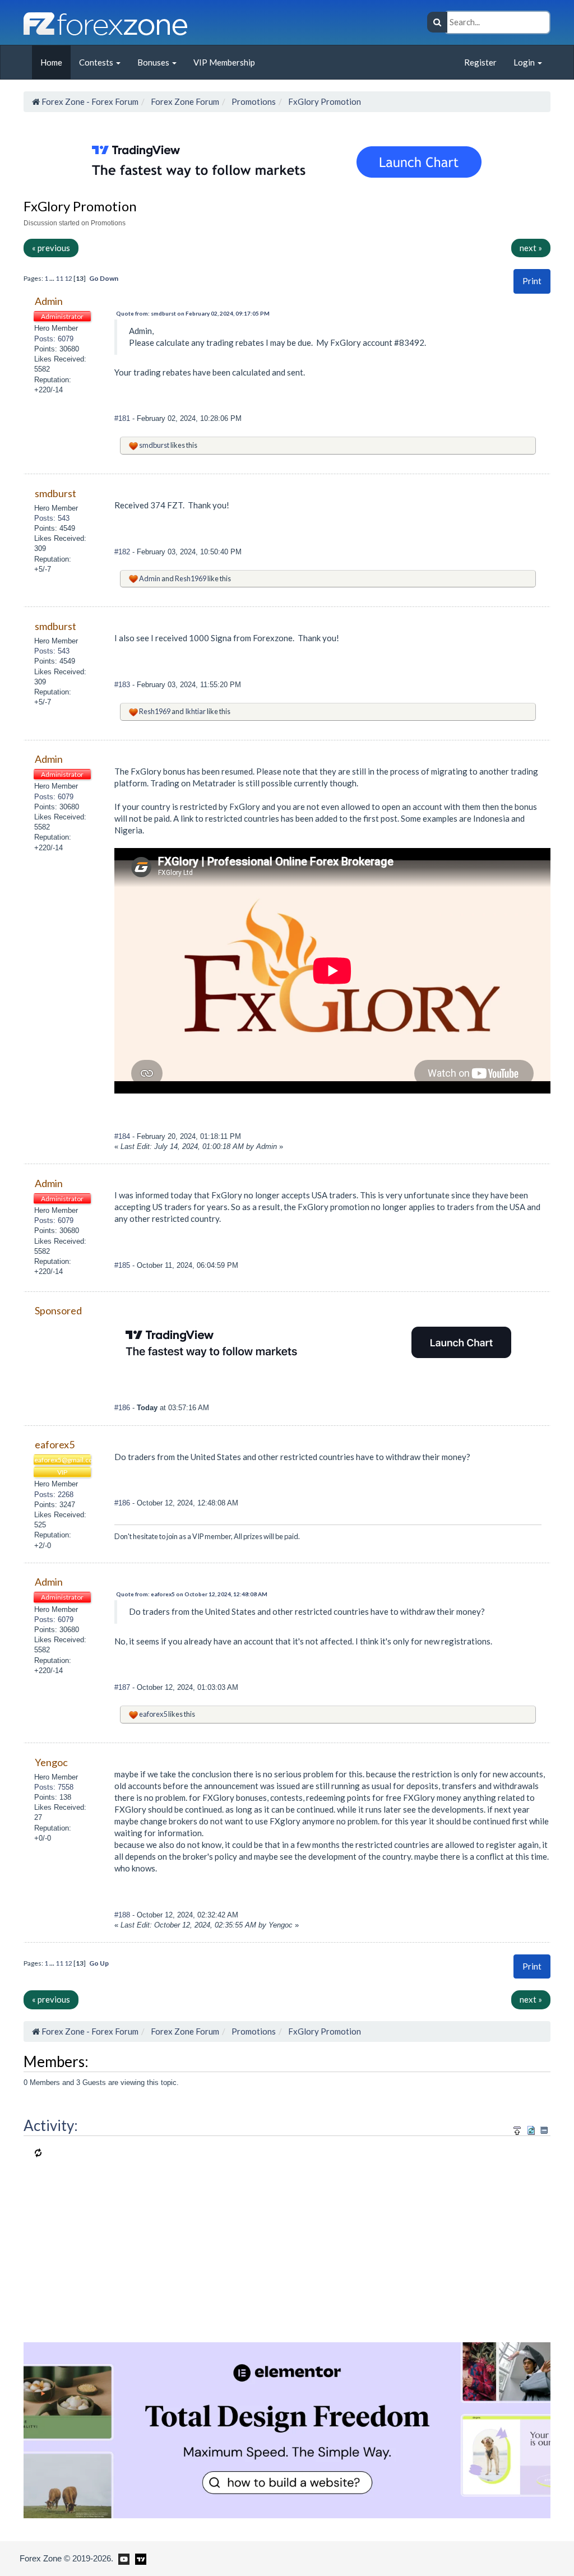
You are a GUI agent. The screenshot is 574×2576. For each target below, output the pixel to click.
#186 (123, 1408)
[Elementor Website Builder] (287, 2429)
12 (68, 278)
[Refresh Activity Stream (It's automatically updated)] (531, 2128)
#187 (123, 1687)
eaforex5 (153, 1714)
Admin (150, 578)
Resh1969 (191, 578)
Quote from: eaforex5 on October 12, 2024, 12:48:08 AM (192, 1594)
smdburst (154, 445)
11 (59, 278)
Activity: (51, 2125)
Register (480, 62)
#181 (123, 418)
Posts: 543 (52, 518)
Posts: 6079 (54, 339)
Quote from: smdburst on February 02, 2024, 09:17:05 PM (193, 313)
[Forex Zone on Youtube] (122, 2558)
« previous (51, 248)
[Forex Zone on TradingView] (139, 2558)
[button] (532, 281)
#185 (123, 1265)
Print (532, 281)
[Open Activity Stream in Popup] (517, 2128)
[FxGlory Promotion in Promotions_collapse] (544, 2130)
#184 (123, 1136)
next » (531, 248)
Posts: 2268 (54, 1495)
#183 (123, 685)
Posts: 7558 (54, 1787)
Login (525, 62)
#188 (123, 1915)
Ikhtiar (195, 711)
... (52, 278)
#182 (123, 552)
